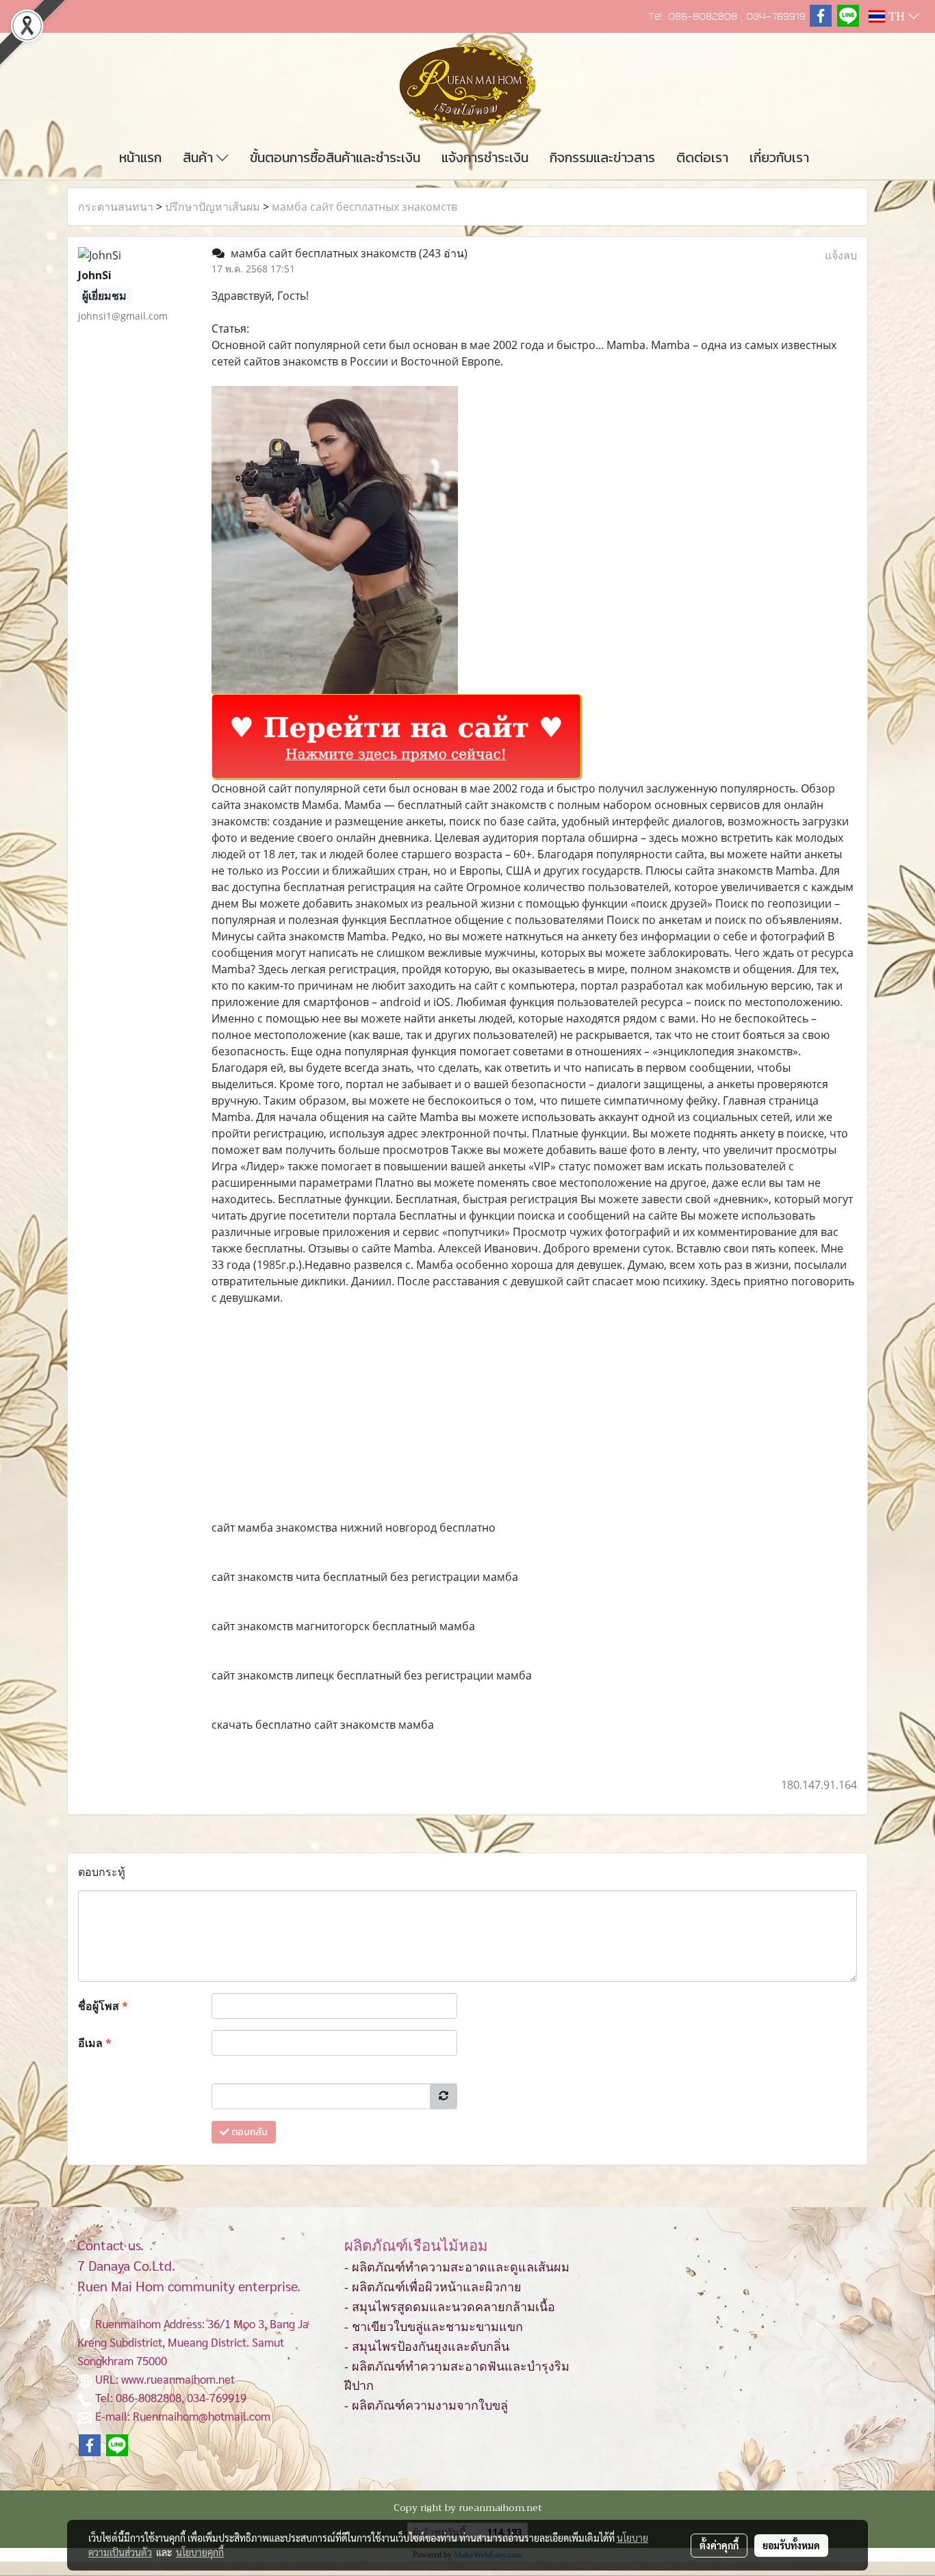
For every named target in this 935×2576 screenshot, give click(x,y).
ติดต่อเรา (702, 157)
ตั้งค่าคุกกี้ (719, 2545)
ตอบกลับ (248, 2132)
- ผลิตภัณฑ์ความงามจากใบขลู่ (426, 2406)
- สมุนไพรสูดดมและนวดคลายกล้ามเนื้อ (450, 2307)
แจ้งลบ (841, 255)
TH (897, 16)
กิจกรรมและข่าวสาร (602, 157)
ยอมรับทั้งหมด (791, 2545)
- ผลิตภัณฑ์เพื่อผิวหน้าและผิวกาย (433, 2287)
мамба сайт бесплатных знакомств (364, 207)
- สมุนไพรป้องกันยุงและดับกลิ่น (427, 2347)
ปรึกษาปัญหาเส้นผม (213, 207)
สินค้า (200, 157)
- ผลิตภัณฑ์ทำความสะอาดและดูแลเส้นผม (457, 2267)
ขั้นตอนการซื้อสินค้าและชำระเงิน (335, 157)
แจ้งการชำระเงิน (485, 157)
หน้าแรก (140, 157)
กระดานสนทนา (116, 207)
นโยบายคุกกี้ (200, 2552)
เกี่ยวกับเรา (779, 157)
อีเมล (95, 2043)
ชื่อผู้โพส (103, 2006)
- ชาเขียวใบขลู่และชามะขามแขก (434, 2327)
